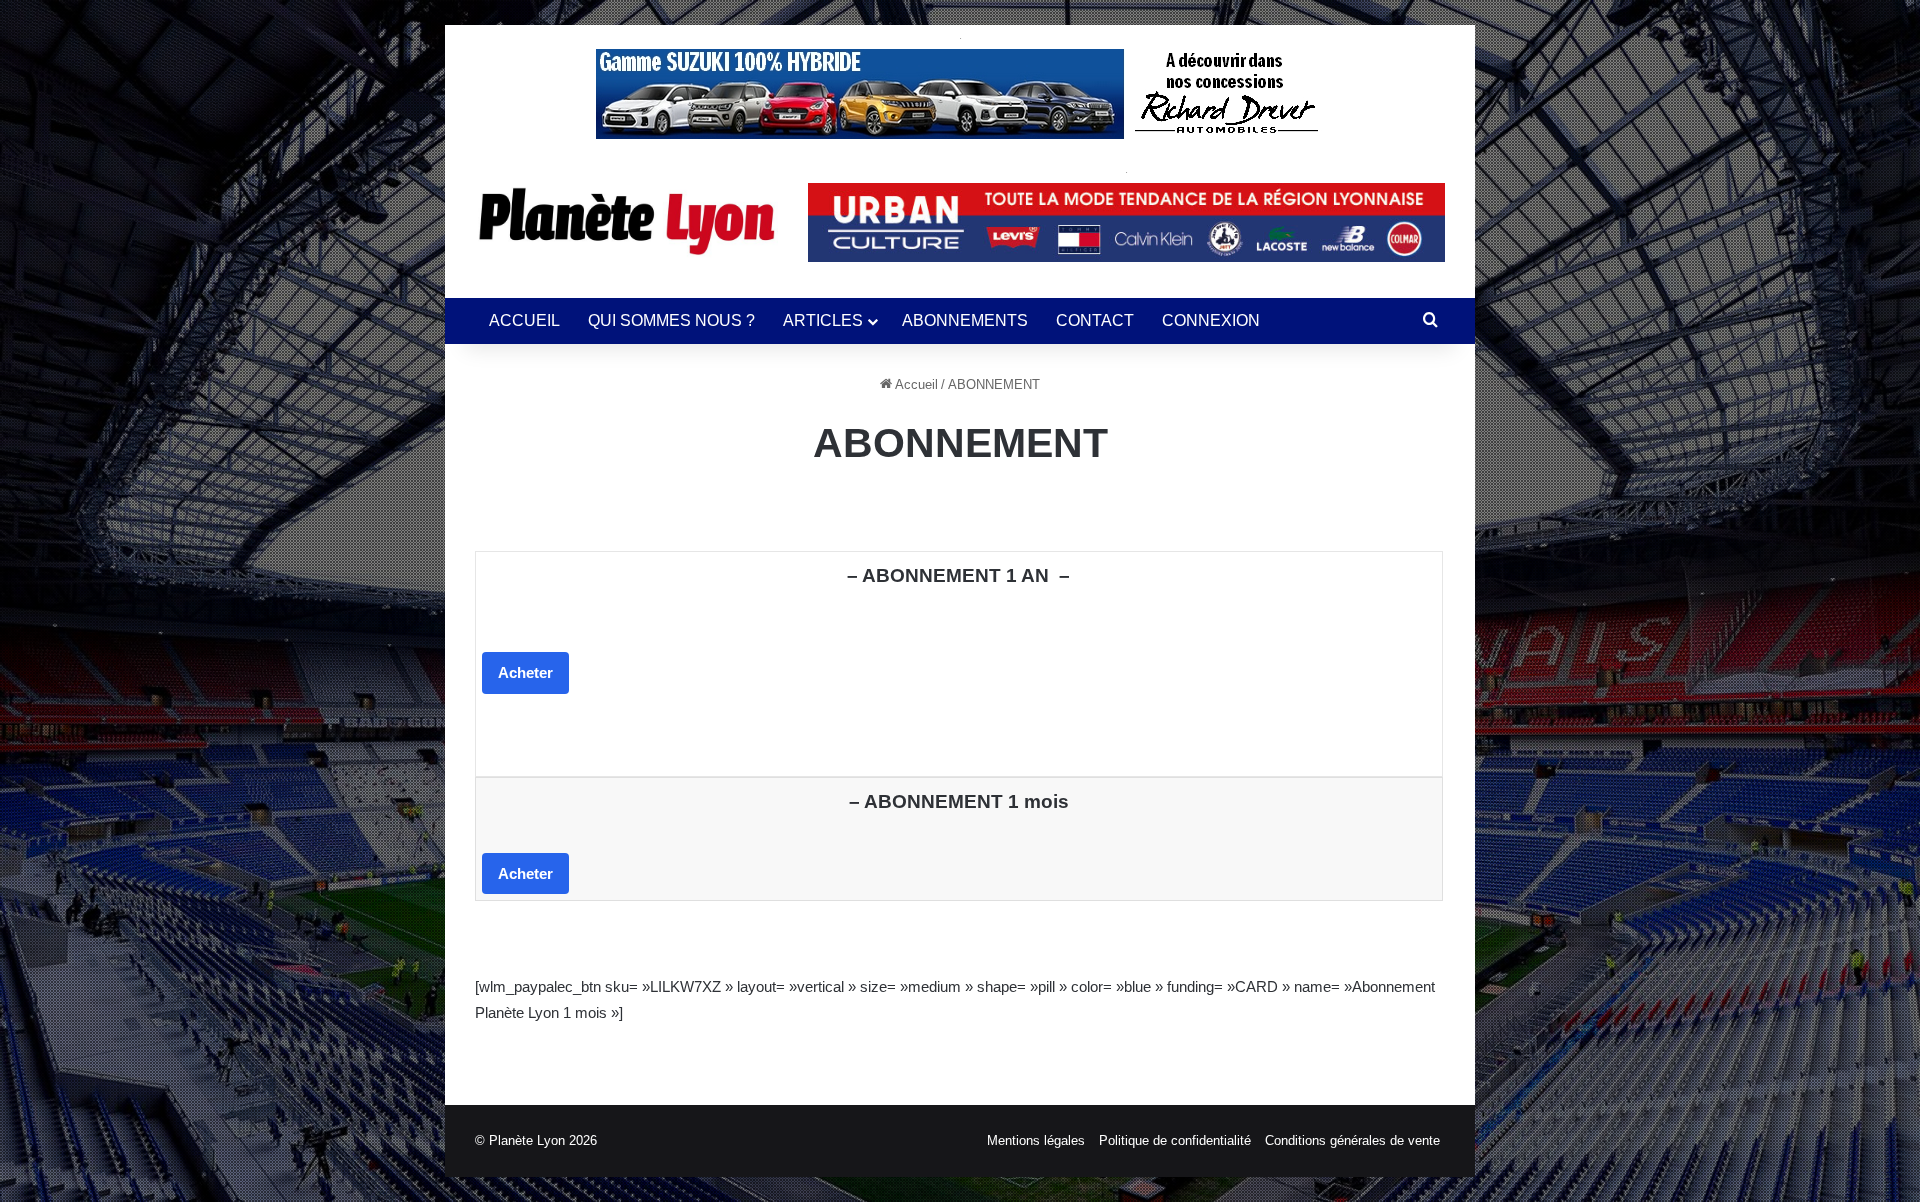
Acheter (525, 672)
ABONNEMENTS (965, 320)
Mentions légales (1036, 1140)
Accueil (915, 384)
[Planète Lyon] (626, 221)
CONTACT (1095, 320)
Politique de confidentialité (1175, 1140)
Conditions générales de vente (1352, 1140)
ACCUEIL (524, 320)
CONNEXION (1211, 320)
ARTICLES (823, 320)
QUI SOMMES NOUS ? (671, 320)
